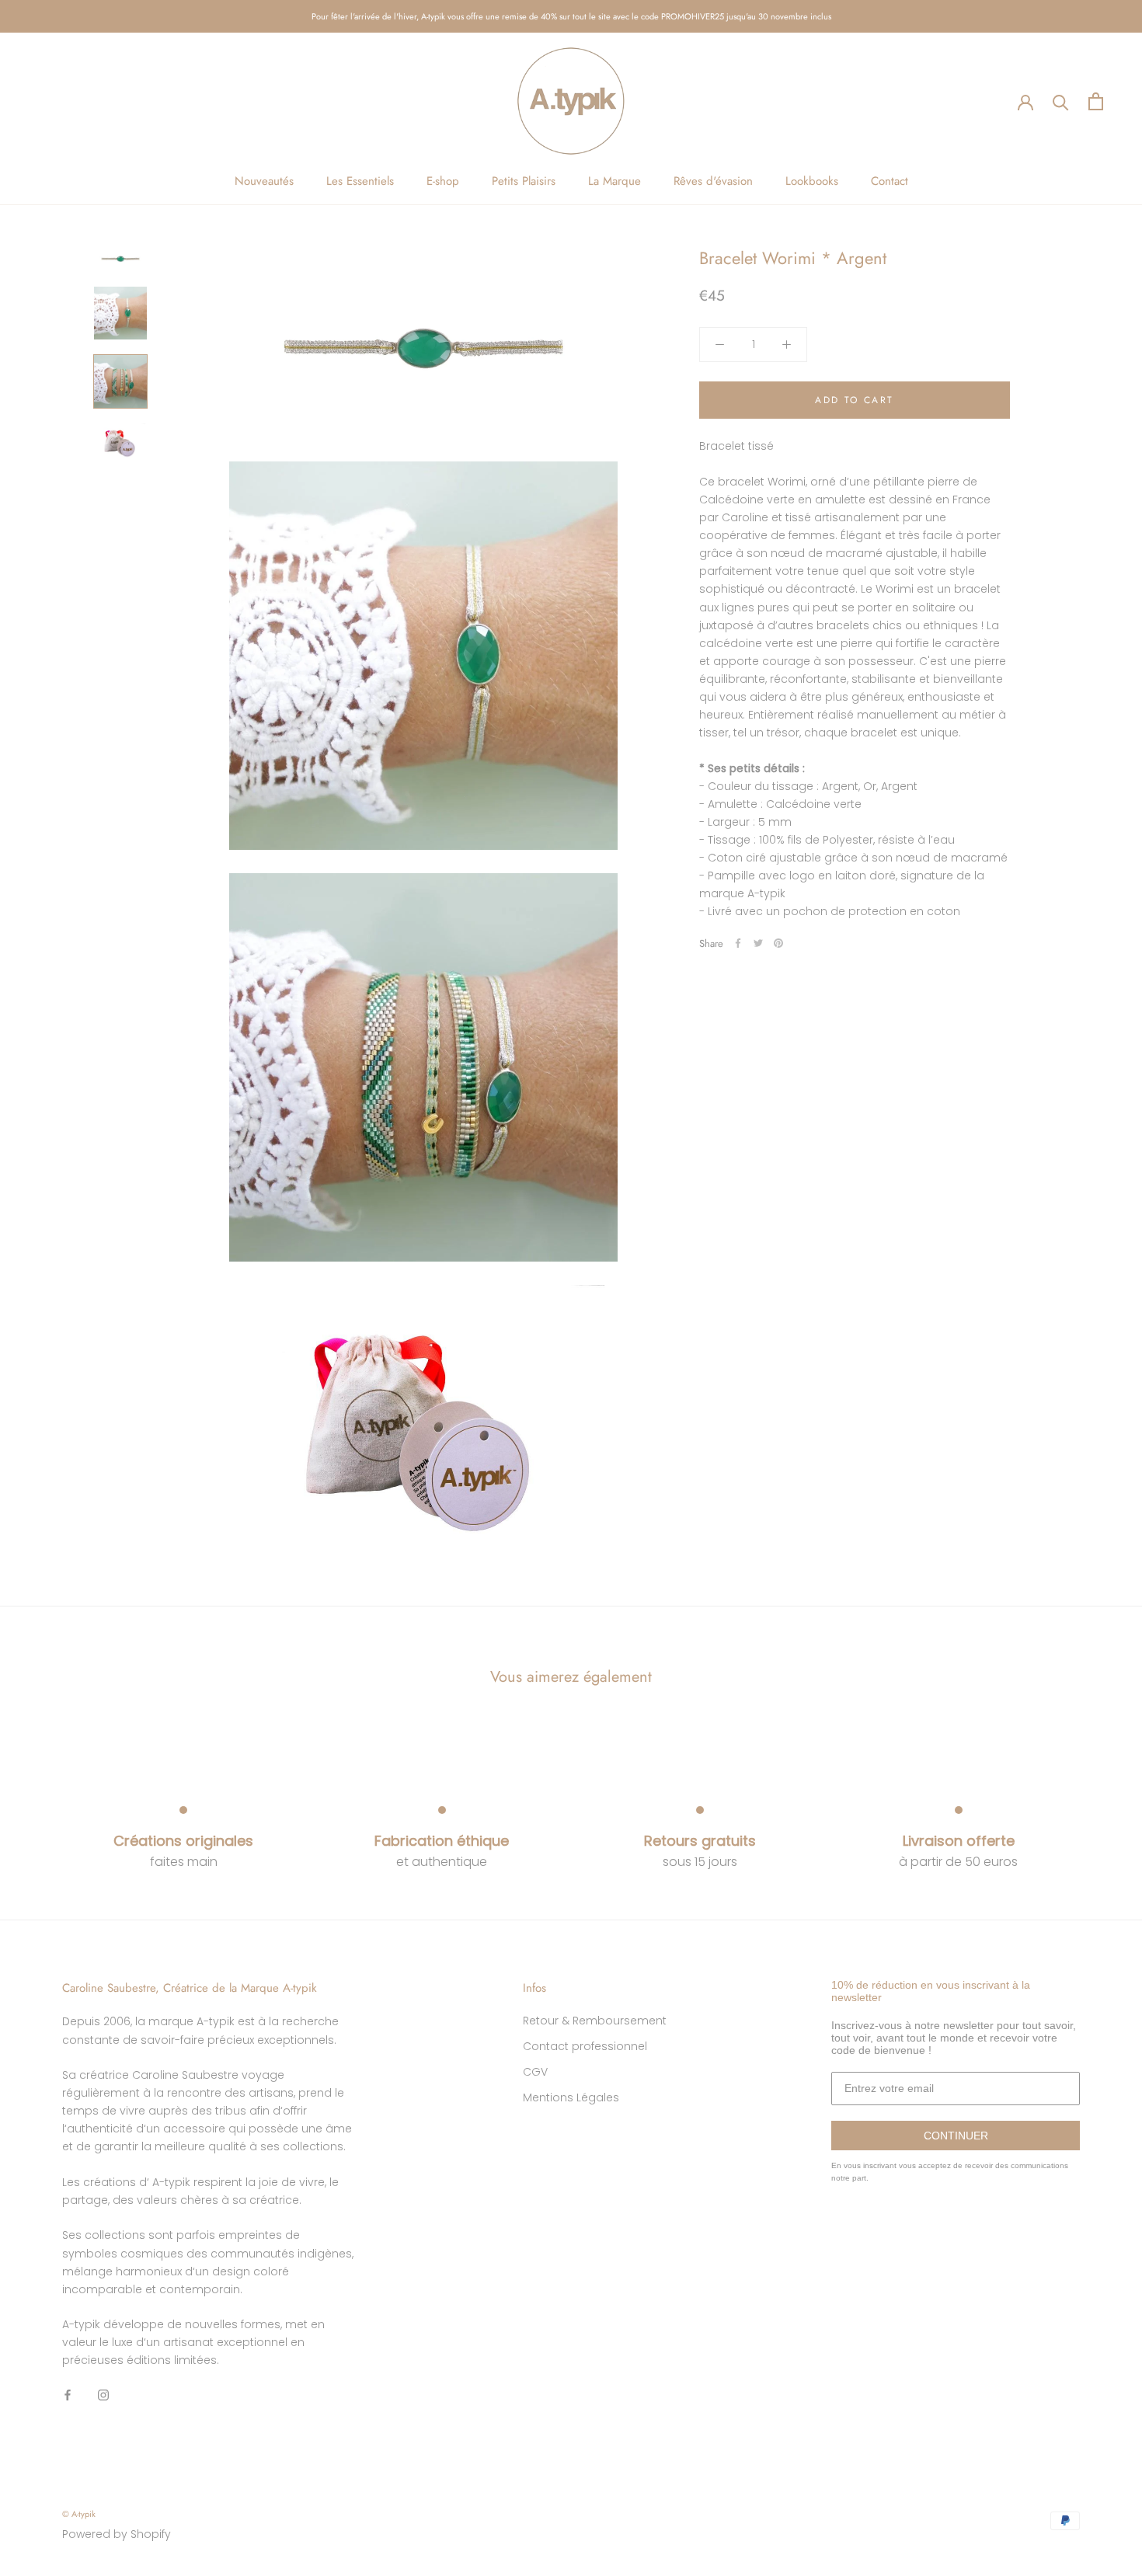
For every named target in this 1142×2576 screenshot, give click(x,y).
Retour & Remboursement (595, 2021)
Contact (890, 181)
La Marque (615, 181)
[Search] (1061, 101)
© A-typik (79, 2514)
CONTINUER (956, 2136)
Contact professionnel (585, 2046)
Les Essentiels (360, 181)
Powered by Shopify (117, 2534)
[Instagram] (103, 2395)
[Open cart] (1096, 101)
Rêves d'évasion (713, 181)
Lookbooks (812, 181)
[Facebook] (738, 943)
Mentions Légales (571, 2097)
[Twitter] (758, 943)
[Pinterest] (778, 943)
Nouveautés (264, 181)
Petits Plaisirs (524, 181)
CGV (535, 2072)
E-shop (443, 181)
